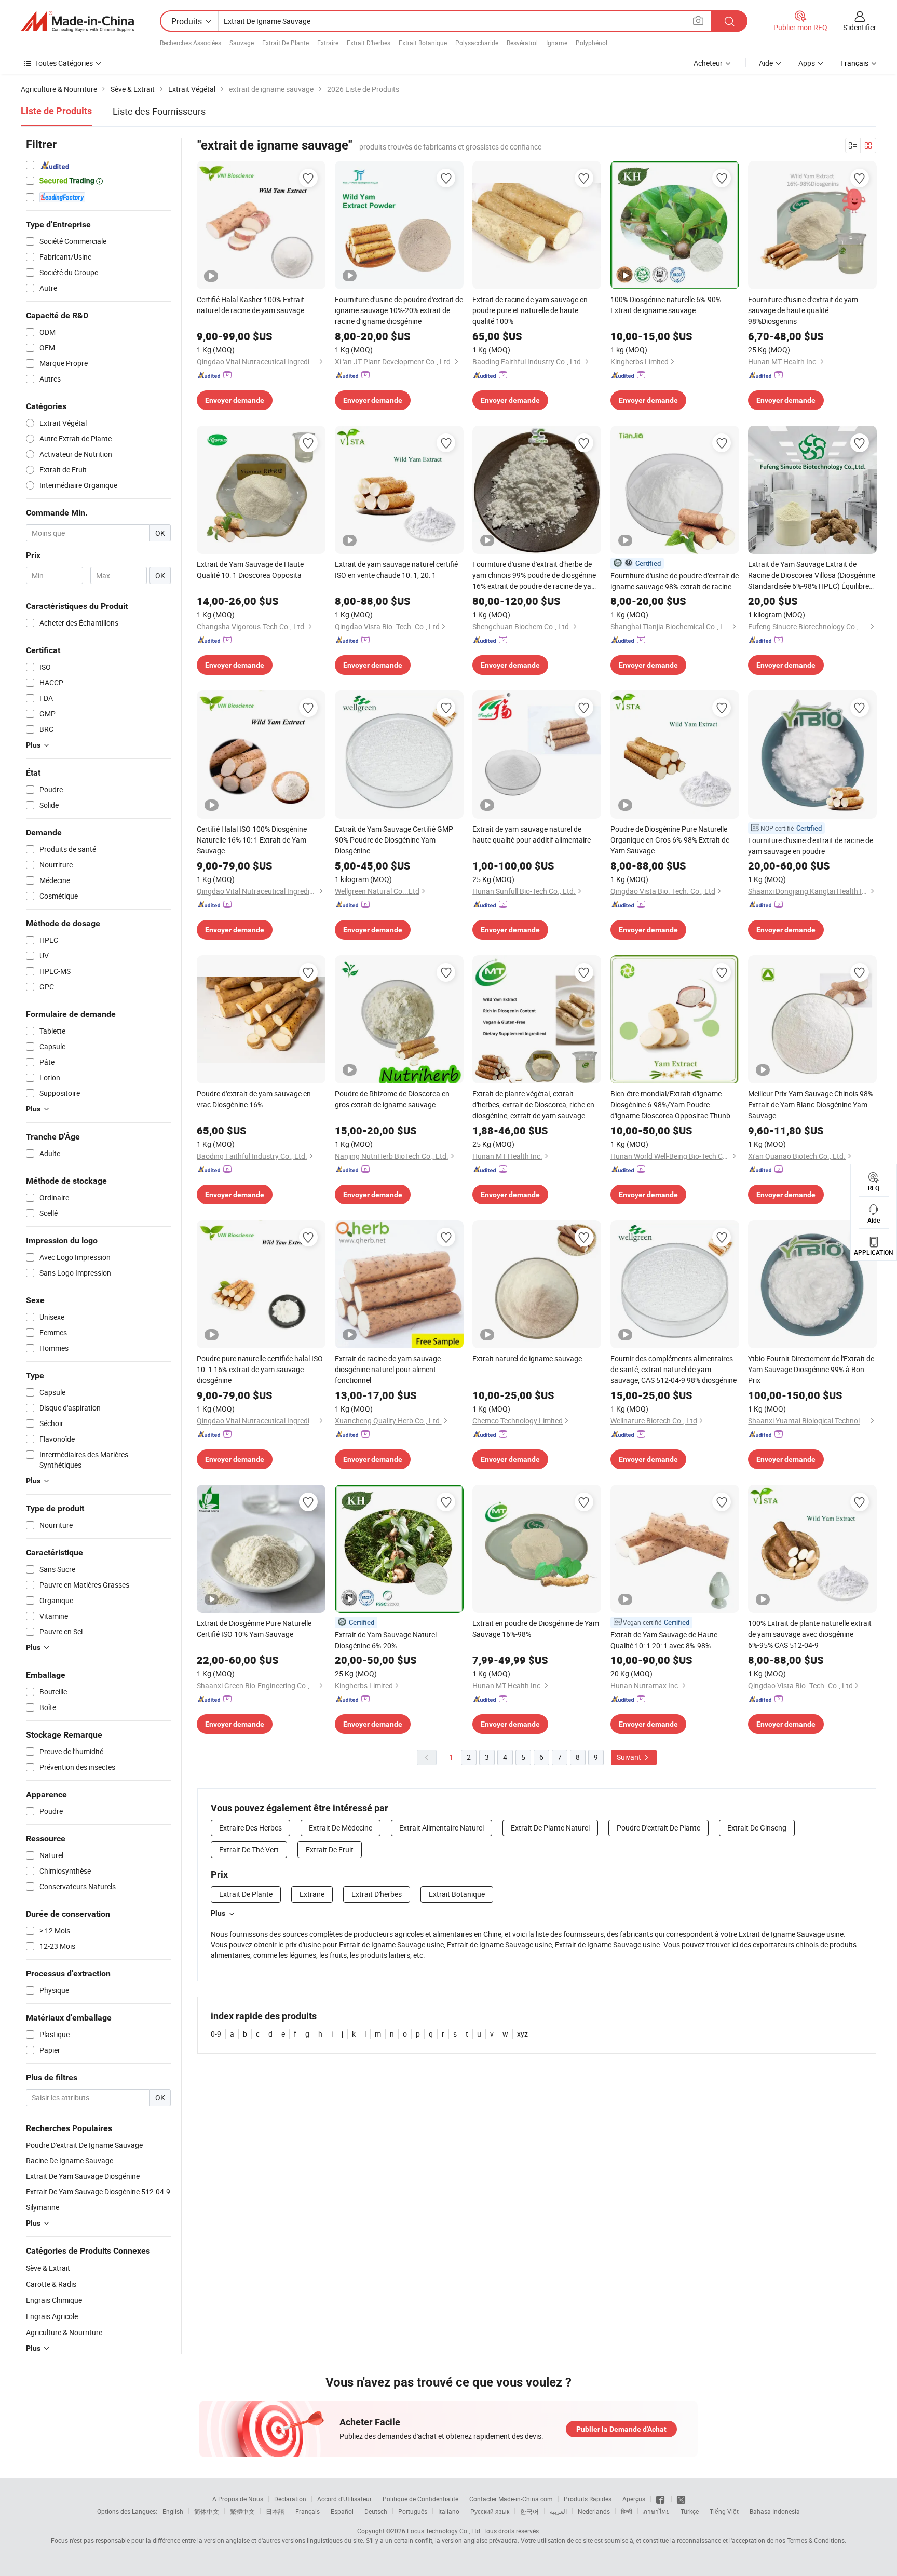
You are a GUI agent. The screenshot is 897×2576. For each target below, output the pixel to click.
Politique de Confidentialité (420, 2499)
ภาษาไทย (656, 2511)
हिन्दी (627, 2511)
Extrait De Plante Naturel (550, 1828)
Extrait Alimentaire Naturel (441, 1828)
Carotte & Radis (51, 2284)
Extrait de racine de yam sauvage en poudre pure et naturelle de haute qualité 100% (530, 310)
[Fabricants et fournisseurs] (77, 21)
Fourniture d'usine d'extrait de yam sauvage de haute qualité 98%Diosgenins (803, 310)
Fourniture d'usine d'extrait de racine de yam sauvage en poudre (811, 846)
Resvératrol (522, 43)
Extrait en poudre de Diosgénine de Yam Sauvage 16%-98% (536, 1629)
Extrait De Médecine (341, 1828)
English (173, 2511)
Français (308, 2511)
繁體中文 (242, 2511)
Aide (766, 63)
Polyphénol (592, 43)
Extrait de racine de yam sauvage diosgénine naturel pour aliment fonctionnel (388, 1369)
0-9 (216, 2034)
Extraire (328, 43)
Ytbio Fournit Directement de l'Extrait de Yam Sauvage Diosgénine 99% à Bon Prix (811, 1369)
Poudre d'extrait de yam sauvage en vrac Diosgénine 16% (254, 1099)
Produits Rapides (588, 2499)
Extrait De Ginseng (757, 1828)
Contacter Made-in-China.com (511, 2499)
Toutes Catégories (64, 63)
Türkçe (690, 2511)
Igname (557, 43)
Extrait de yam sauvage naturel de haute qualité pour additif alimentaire (532, 834)
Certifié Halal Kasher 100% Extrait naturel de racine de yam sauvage (250, 305)
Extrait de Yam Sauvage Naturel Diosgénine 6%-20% (386, 1640)
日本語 (275, 2511)
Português (413, 2511)
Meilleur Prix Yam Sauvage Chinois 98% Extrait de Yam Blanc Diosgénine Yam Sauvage (811, 1104)
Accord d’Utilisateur (344, 2499)
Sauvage (242, 43)
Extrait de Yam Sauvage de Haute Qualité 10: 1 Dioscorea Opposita (250, 570)
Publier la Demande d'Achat (621, 2429)
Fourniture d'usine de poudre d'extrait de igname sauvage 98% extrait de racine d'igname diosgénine (675, 581)
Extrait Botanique (423, 43)
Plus (218, 1913)
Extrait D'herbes (369, 43)
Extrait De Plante (286, 43)
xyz (522, 2034)
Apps (807, 63)
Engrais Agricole (52, 2316)
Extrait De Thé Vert (249, 1849)
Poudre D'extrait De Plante (658, 1828)
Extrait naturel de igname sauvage (527, 1358)
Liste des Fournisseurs (159, 111)
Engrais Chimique (54, 2300)
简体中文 (207, 2511)
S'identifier (860, 27)
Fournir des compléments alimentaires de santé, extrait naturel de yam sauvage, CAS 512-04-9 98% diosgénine (674, 1369)
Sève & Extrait (48, 2268)
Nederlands (594, 2511)
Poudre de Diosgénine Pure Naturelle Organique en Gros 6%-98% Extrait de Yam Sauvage (670, 840)
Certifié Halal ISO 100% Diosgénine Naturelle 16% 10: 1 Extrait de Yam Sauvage (252, 840)
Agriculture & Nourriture (64, 2332)
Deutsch (376, 2511)
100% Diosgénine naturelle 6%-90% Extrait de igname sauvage (666, 305)
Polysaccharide (477, 43)
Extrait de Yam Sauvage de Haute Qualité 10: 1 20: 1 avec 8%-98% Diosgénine (664, 1640)
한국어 (529, 2511)
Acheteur (708, 63)
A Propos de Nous (238, 2499)
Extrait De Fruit (330, 1849)
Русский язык (490, 2511)
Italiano (449, 2511)
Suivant (630, 1757)
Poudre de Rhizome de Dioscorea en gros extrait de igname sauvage (392, 1099)
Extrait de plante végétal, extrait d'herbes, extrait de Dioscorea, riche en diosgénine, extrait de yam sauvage (533, 1104)
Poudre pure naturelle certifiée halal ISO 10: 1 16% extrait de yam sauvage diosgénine (260, 1369)
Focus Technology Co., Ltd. (444, 2531)
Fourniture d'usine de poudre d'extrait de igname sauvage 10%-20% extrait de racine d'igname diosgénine (399, 310)
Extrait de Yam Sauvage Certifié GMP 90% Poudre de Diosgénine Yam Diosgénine (394, 840)
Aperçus (634, 2499)
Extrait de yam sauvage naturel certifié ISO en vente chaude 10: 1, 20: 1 (396, 570)
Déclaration (290, 2499)
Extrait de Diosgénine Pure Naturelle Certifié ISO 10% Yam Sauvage (254, 1629)
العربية (558, 2511)
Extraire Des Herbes (250, 1828)
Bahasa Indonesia (775, 2511)
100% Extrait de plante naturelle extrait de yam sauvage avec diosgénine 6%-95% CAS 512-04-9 (810, 1634)
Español (342, 2511)
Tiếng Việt (724, 2511)
